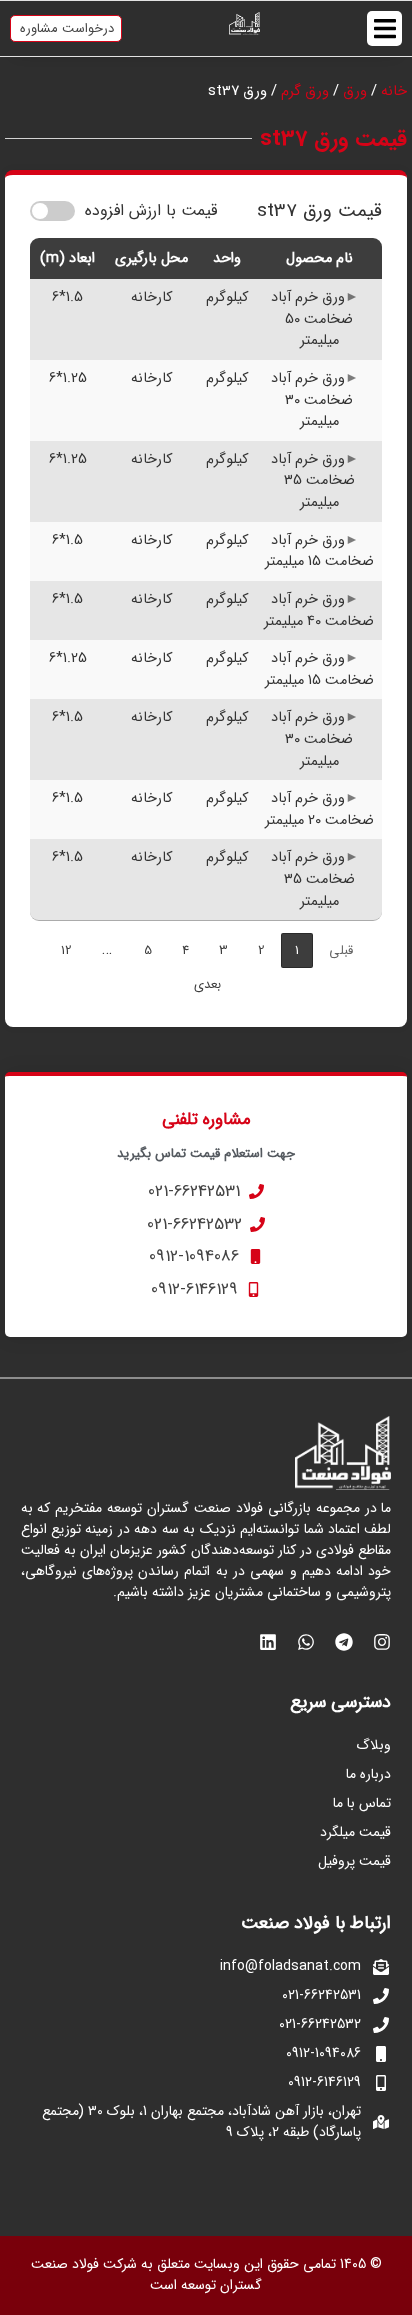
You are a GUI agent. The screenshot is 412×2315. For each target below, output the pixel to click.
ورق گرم (305, 91)
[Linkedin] (268, 1642)
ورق (355, 91)
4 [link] (185, 950)
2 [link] (261, 950)
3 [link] (223, 950)
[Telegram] (344, 1642)
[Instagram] (382, 1642)
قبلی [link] (341, 950)
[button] (384, 28)
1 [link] (297, 950)
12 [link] (66, 950)
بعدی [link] (207, 984)
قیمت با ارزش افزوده (151, 211)
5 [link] (148, 950)
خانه (394, 91)
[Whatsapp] (306, 1642)
